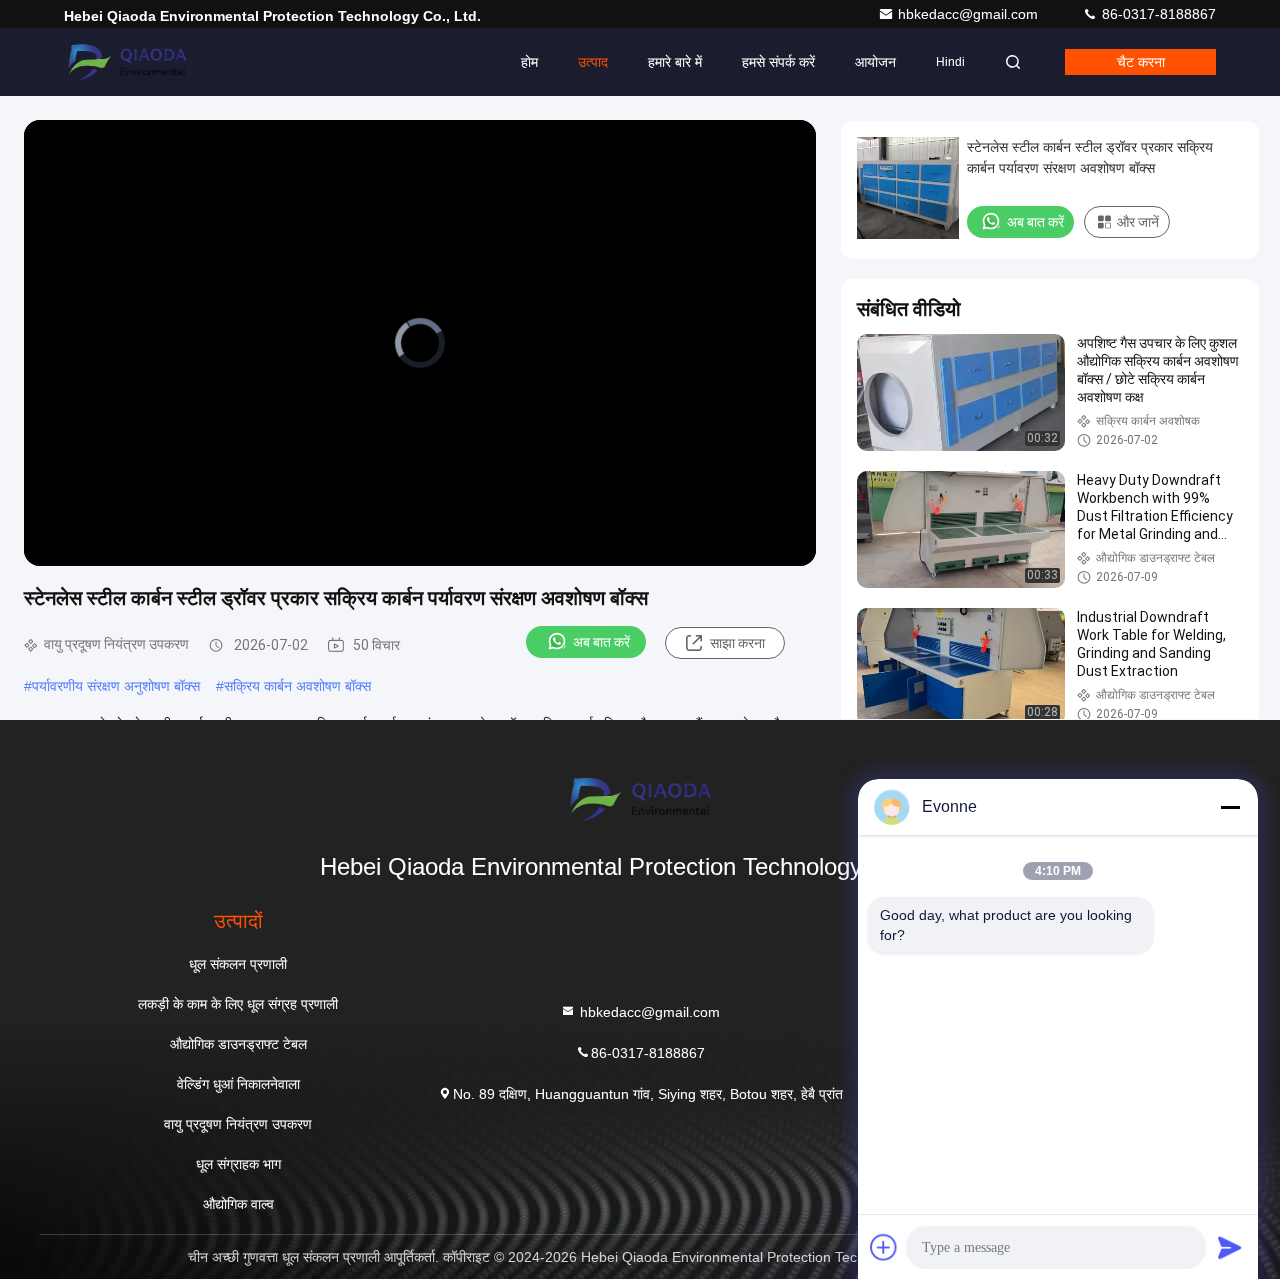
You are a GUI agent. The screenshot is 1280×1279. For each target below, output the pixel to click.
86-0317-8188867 (1157, 14)
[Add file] (884, 1247)
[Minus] (1230, 807)
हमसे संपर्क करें (778, 62)
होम (529, 62)
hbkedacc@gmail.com (970, 14)
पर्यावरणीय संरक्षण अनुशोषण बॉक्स (116, 686)
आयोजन (875, 62)
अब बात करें (601, 642)
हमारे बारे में (675, 62)
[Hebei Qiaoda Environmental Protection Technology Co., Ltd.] (127, 62)
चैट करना (1141, 62)
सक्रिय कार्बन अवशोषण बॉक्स (297, 686)
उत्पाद (593, 62)
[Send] (1230, 1247)
